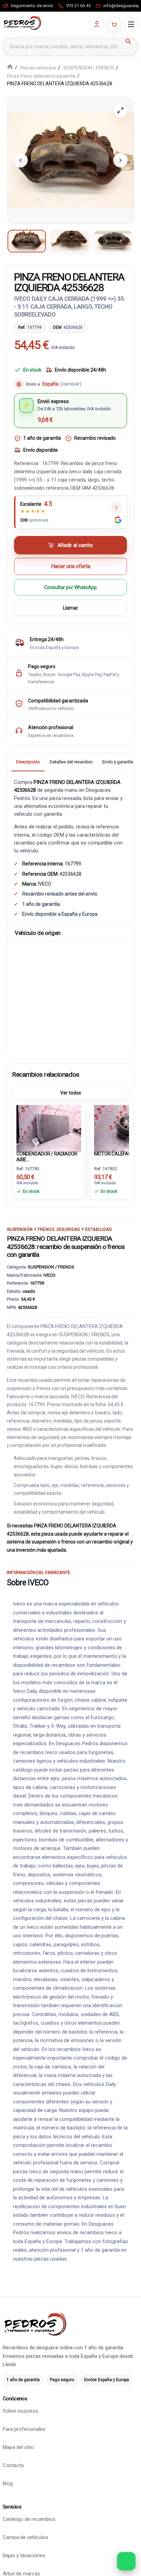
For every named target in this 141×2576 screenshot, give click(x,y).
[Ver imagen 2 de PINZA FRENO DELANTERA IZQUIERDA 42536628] (70, 241)
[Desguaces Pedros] (22, 23)
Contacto (13, 2465)
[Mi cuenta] (97, 24)
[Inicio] (10, 67)
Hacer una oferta (71, 567)
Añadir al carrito (75, 546)
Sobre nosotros (21, 2411)
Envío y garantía (118, 762)
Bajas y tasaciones (24, 2555)
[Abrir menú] (131, 24)
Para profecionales (24, 2429)
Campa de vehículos (25, 2537)
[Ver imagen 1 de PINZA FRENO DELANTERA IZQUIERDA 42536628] (27, 241)
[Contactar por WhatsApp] (126, 2561)
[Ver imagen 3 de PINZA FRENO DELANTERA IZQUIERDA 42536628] (113, 241)
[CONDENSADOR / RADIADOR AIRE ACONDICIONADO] (49, 1127)
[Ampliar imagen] (120, 110)
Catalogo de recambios (29, 2519)
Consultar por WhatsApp (70, 588)
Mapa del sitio (18, 2447)
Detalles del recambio (71, 762)
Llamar (70, 608)
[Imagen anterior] (21, 160)
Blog (8, 2484)
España (62, 384)
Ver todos (71, 1093)
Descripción (28, 762)
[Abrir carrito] (114, 24)
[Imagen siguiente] (120, 160)
